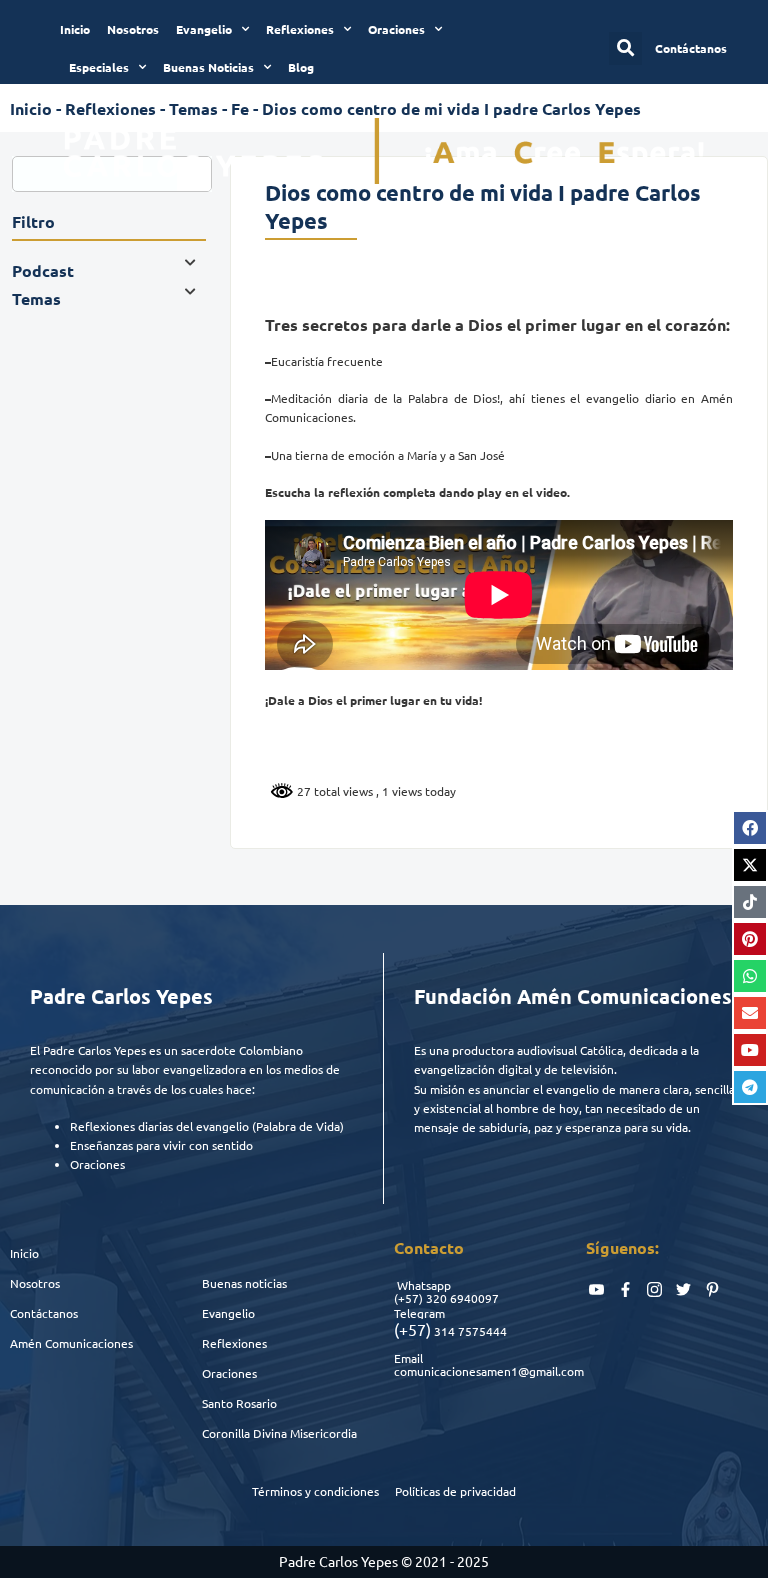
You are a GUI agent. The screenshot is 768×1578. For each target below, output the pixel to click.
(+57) (408, 1298)
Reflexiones (300, 29)
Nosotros (133, 29)
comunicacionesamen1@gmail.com (489, 1371)
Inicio (75, 29)
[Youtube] (750, 1050)
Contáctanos (44, 1313)
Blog (301, 67)
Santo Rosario (239, 1403)
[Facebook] (750, 828)
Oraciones (396, 29)
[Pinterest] (750, 939)
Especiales (99, 67)
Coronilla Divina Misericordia (279, 1433)
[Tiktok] (750, 902)
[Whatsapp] (750, 976)
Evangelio (204, 29)
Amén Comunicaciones (71, 1343)
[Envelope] (750, 1013)
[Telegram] (750, 1087)
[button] (625, 48)
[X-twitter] (750, 865)
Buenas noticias (244, 1283)
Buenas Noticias (208, 67)
